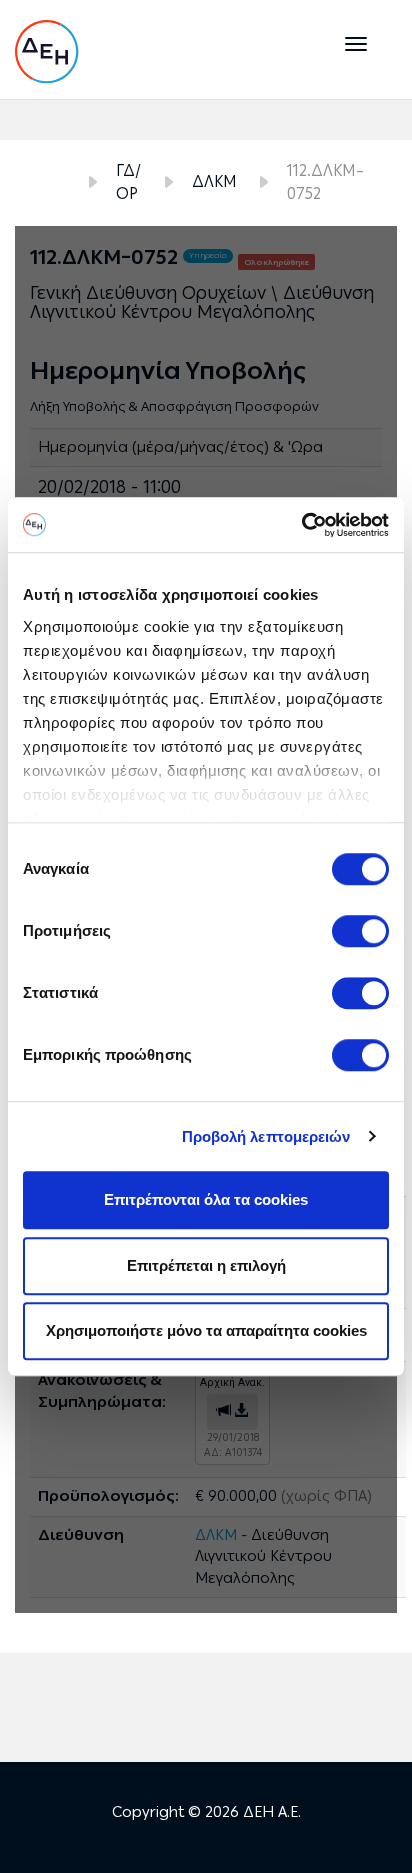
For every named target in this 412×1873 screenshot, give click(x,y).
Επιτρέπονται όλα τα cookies (206, 1199)
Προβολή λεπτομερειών (266, 1136)
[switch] (360, 931)
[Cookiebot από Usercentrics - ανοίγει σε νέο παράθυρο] (301, 525)
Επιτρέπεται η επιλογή (206, 1265)
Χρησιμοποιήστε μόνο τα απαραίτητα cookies (206, 1330)
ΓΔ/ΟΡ (128, 182)
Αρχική (48, 183)
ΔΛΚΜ (214, 181)
